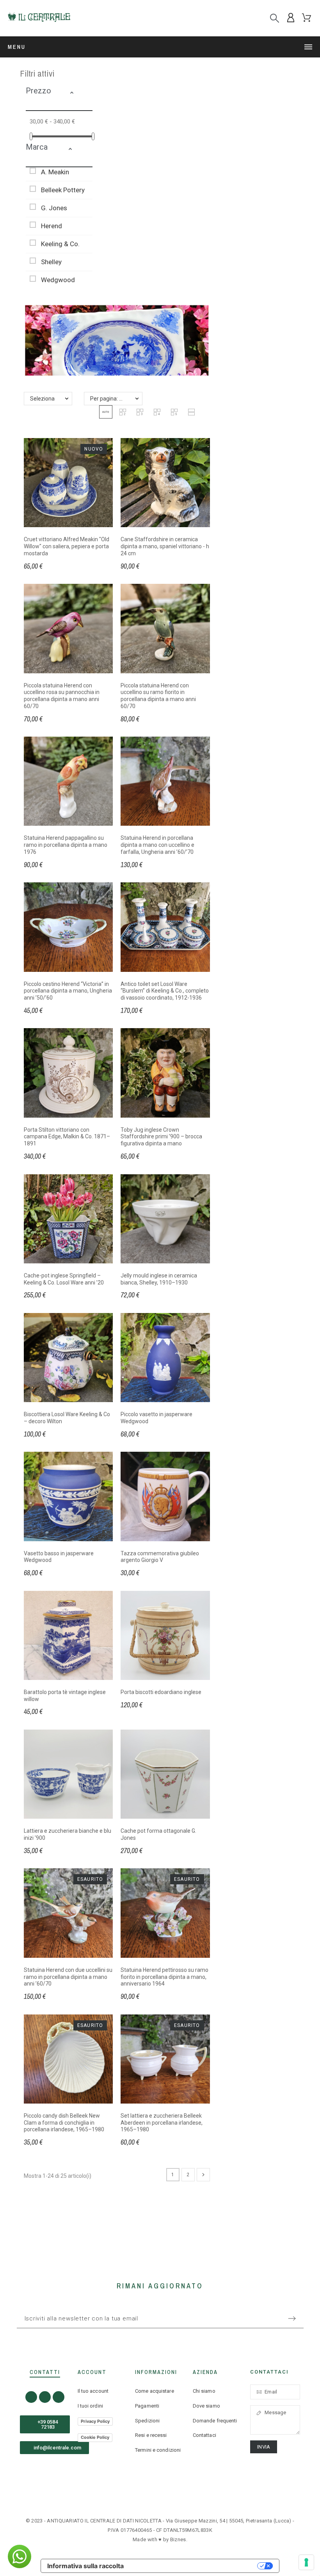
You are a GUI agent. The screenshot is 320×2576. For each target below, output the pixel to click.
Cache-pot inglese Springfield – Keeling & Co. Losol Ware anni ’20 (64, 1279)
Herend (52, 226)
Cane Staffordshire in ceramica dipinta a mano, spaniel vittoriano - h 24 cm (165, 546)
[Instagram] (45, 2397)
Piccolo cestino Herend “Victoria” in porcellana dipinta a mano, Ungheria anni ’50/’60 (68, 991)
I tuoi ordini (90, 2406)
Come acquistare (155, 2391)
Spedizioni (147, 2421)
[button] (79, 94)
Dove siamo (206, 2406)
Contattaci (204, 2435)
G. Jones (54, 208)
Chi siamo (204, 2391)
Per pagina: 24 (108, 399)
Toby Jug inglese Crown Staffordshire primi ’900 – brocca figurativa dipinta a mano (161, 1137)
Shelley (51, 262)
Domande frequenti (215, 2421)
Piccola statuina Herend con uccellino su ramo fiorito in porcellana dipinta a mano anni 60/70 (158, 696)
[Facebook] (31, 2397)
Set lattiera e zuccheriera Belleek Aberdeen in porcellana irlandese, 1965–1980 (162, 2123)
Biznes (178, 2539)
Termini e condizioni (158, 2450)
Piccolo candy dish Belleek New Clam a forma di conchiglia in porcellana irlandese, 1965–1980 (64, 2123)
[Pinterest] (59, 2397)
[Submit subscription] (292, 2318)
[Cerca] (275, 18)
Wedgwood (58, 280)
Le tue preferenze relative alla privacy (194, 2566)
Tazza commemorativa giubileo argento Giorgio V (160, 1557)
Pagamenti (147, 2406)
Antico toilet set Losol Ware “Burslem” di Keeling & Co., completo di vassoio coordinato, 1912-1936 (165, 991)
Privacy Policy (95, 2421)
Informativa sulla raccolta (85, 2566)
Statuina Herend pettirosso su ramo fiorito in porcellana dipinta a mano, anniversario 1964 (164, 1977)
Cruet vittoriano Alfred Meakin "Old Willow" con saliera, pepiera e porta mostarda (67, 546)
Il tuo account (93, 2391)
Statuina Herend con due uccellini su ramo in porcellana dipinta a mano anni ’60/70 (68, 1977)
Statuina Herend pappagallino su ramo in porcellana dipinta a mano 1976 (66, 845)
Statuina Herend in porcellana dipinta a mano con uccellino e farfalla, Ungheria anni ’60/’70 (157, 845)
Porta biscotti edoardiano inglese (161, 1692)
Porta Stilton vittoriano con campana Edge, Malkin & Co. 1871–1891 (67, 1137)
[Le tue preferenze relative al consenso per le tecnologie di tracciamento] (306, 2562)
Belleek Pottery (63, 190)
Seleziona (42, 399)
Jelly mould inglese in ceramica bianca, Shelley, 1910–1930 (159, 1279)
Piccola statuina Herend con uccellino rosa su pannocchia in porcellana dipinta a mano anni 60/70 (62, 696)
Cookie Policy (95, 2437)
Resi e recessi (151, 2435)
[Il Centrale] (39, 18)
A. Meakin (55, 172)
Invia (264, 2447)
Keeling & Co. (60, 244)
